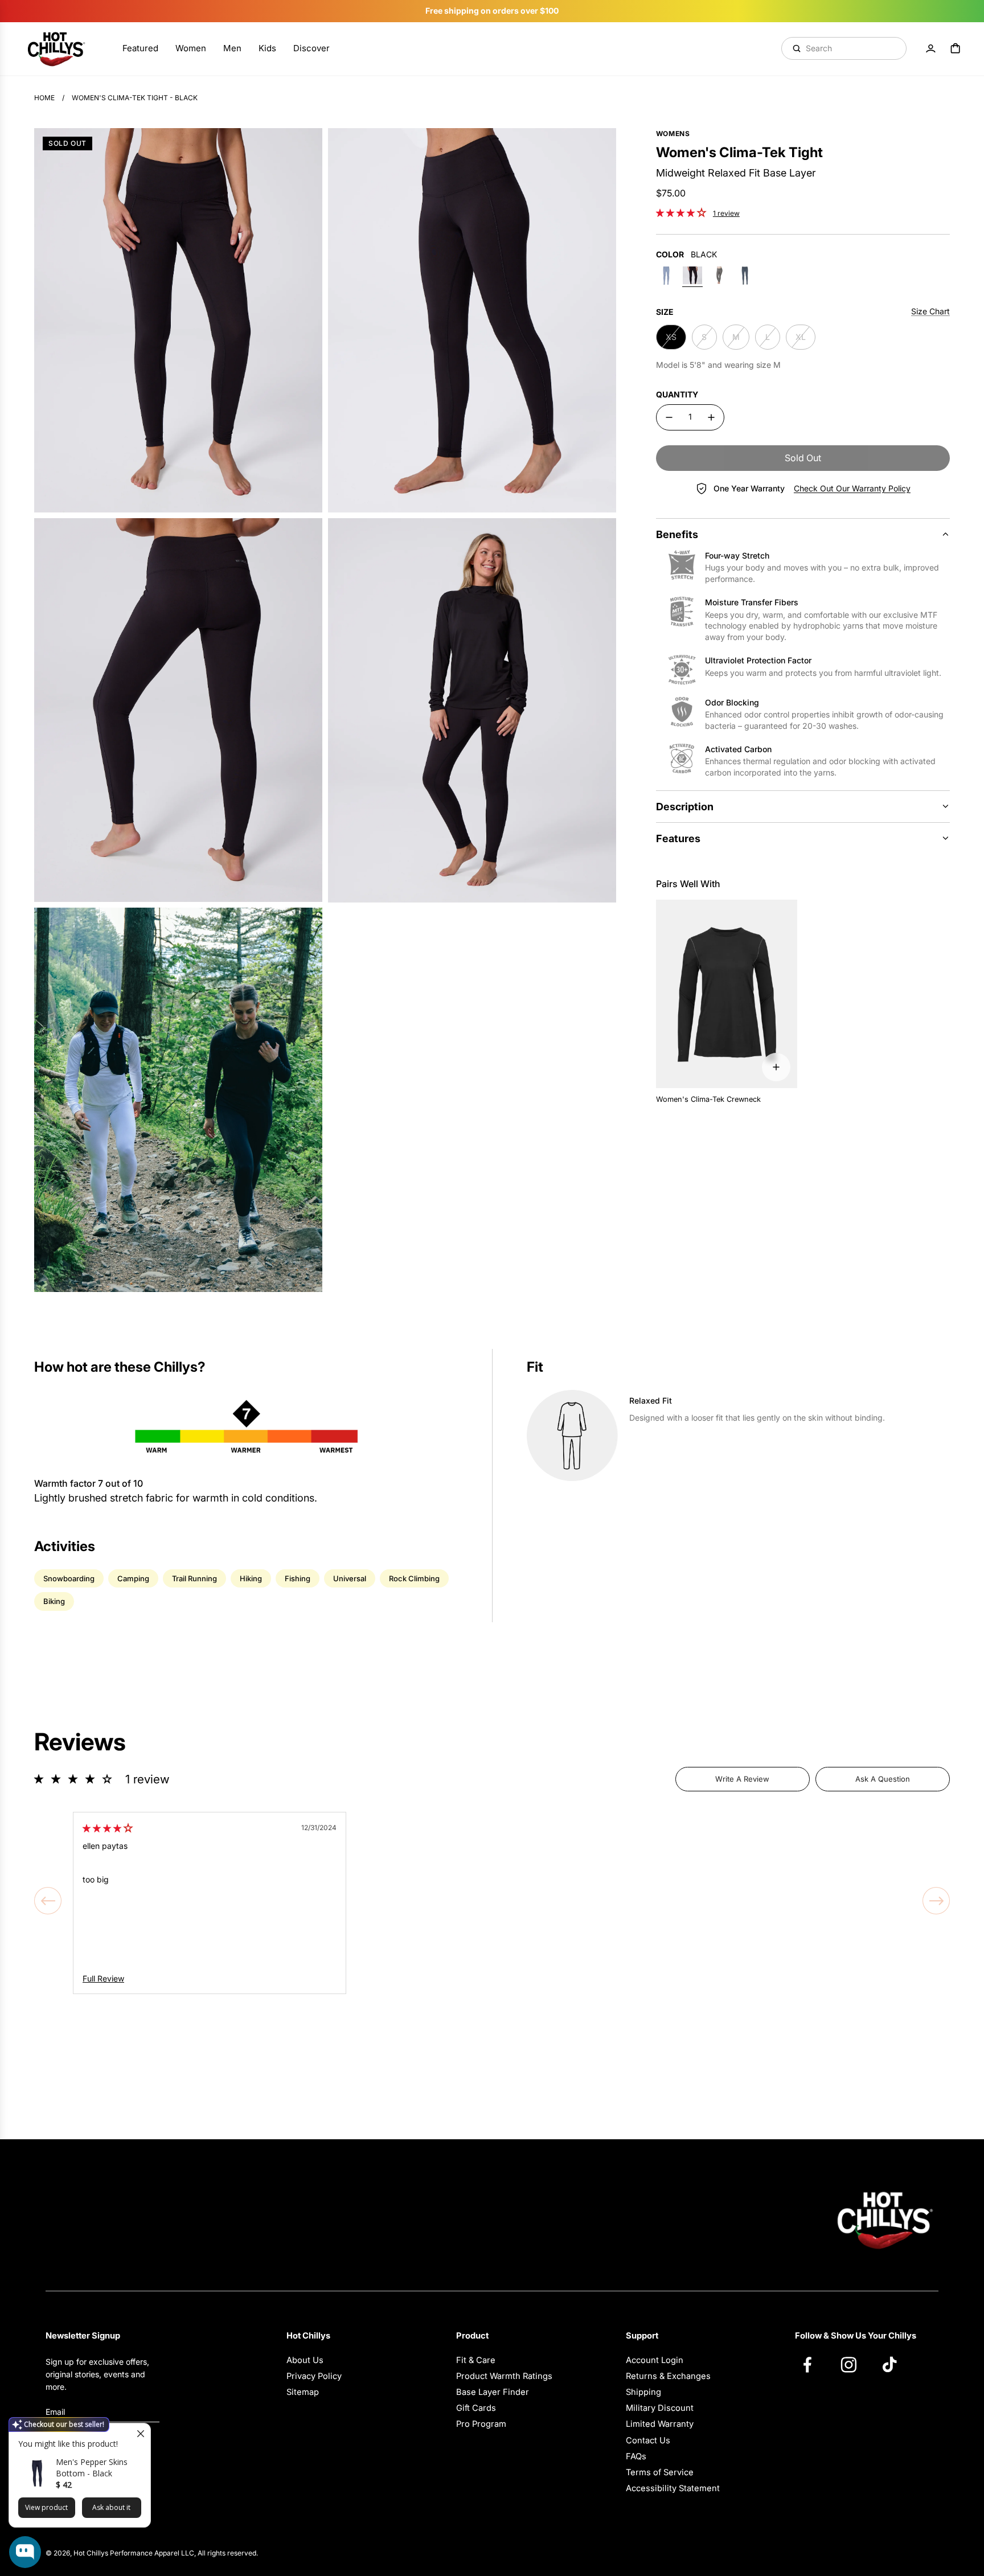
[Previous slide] (48, 1901)
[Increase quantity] (711, 417)
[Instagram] (854, 2364)
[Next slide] (936, 1901)
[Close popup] (140, 2433)
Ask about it (111, 2507)
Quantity (677, 394)
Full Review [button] (103, 1978)
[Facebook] (813, 2364)
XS (671, 337)
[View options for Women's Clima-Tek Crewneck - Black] (776, 1067)
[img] (108, 1828)
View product (46, 2507)
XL (801, 337)
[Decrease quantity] (669, 417)
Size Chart (930, 311)
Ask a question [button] (883, 1779)
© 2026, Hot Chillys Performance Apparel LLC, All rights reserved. (152, 2553)
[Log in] (930, 48)
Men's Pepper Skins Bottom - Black (92, 2468)
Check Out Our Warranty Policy (852, 488)
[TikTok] (895, 2364)
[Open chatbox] (25, 2552)
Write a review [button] (742, 1779)
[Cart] (956, 48)
